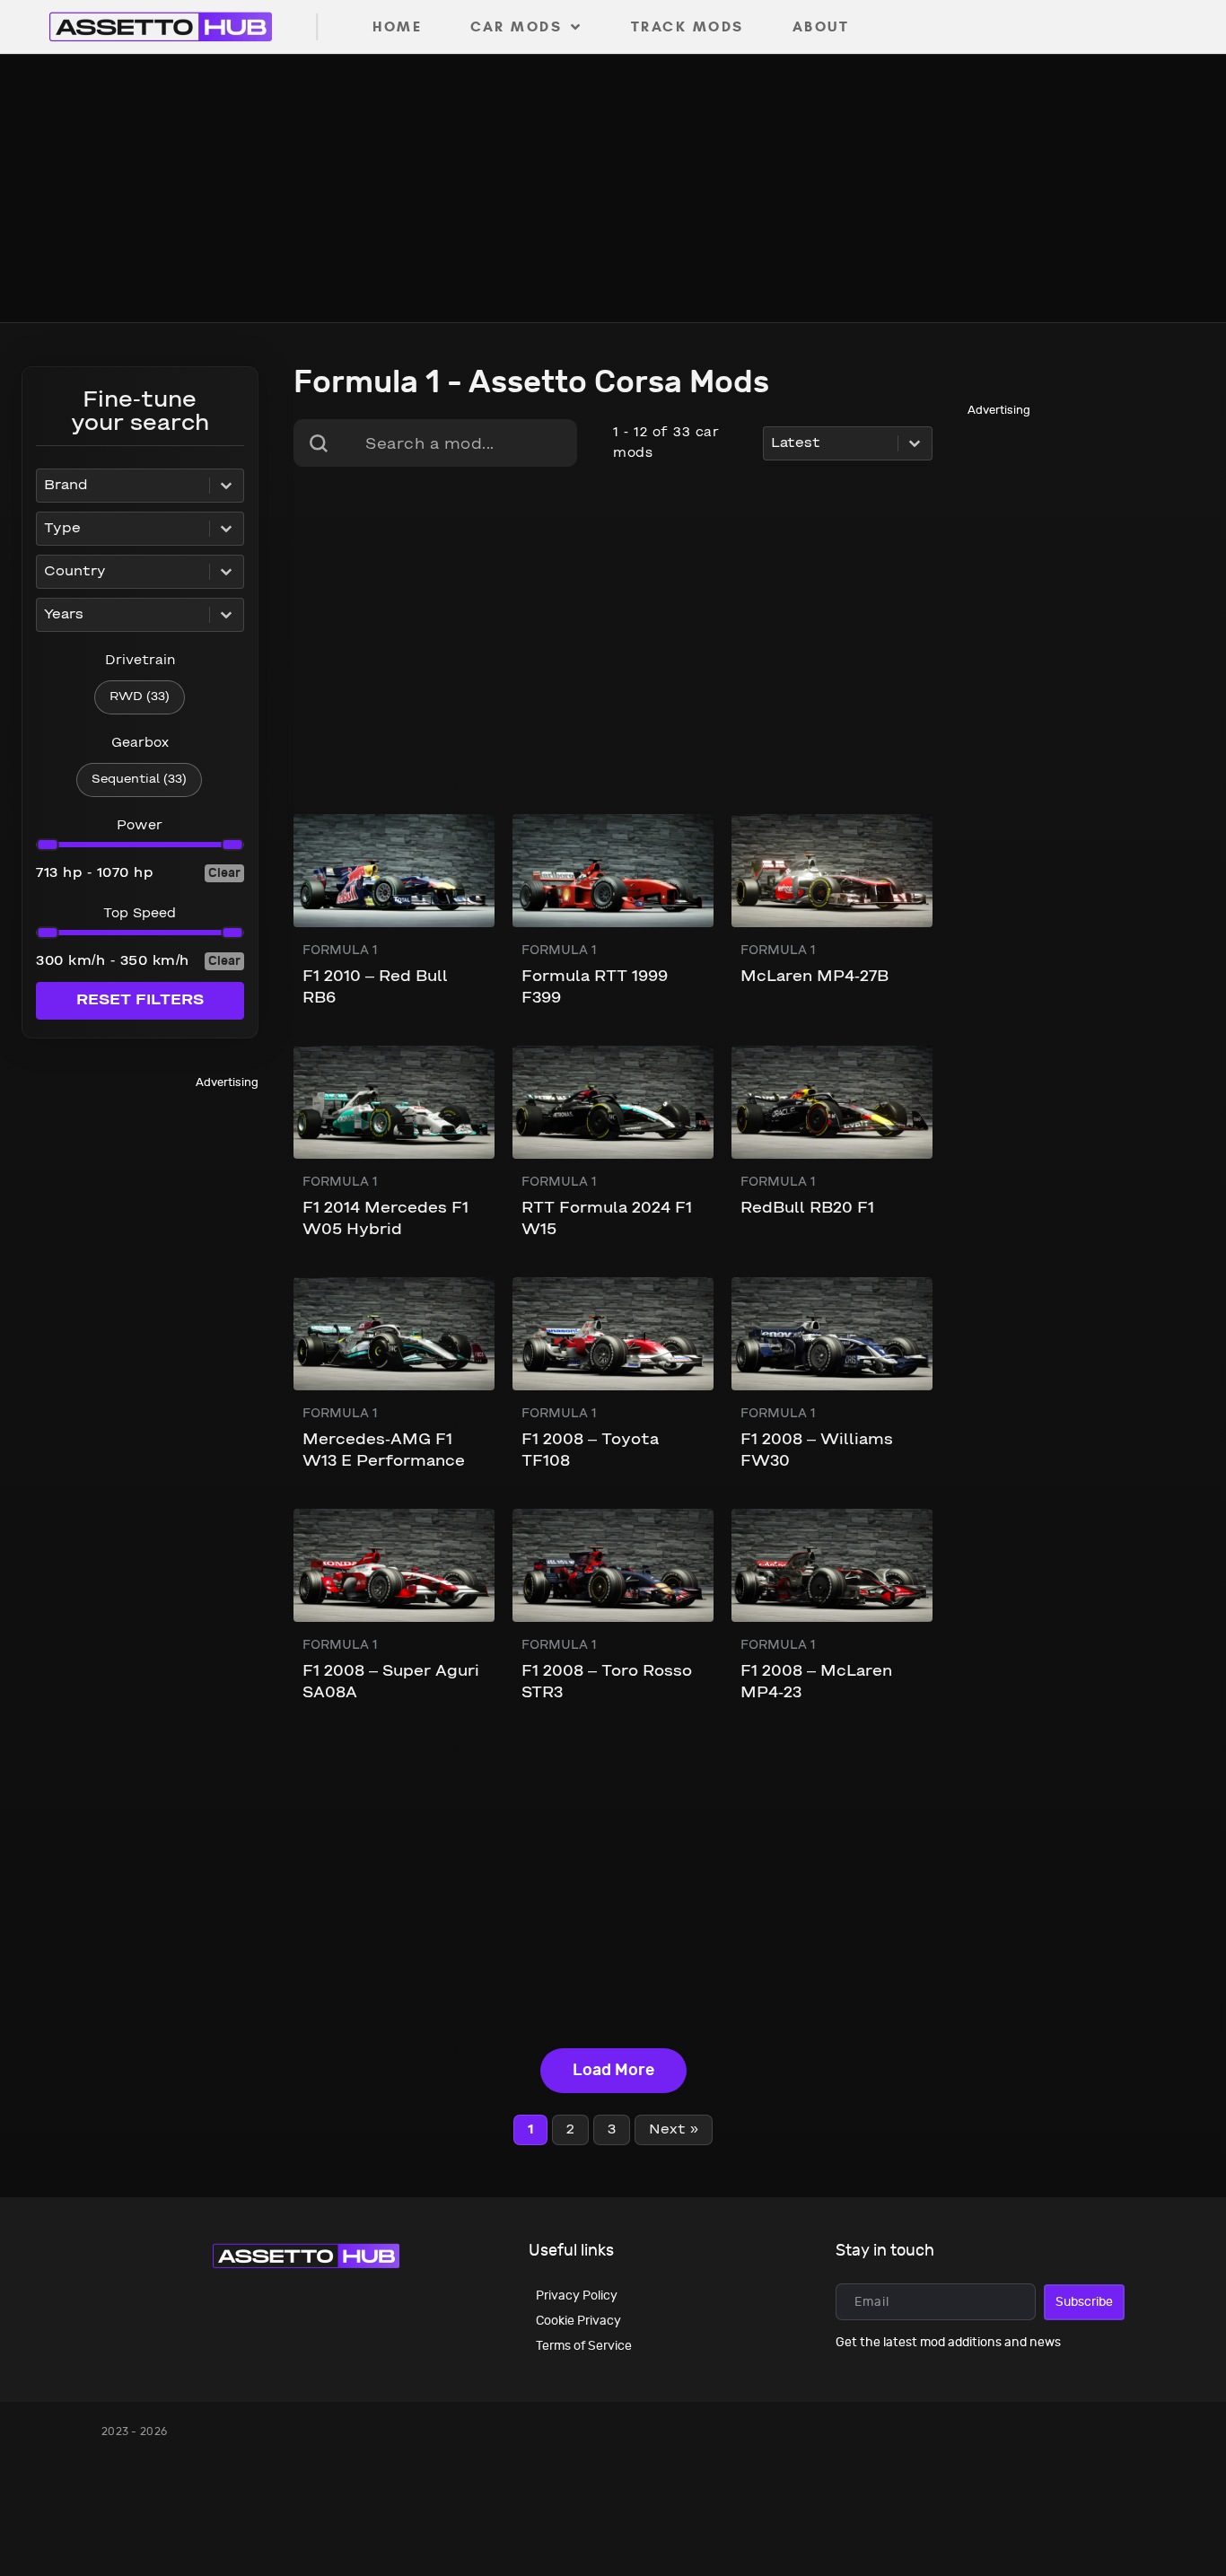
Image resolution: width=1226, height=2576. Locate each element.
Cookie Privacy (578, 2321)
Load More (613, 2070)
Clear (224, 873)
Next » (674, 2130)
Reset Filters (140, 1000)
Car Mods (516, 26)
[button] (140, 697)
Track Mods (687, 26)
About (821, 26)
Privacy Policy (577, 2296)
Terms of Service (584, 2346)
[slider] (47, 845)
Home (397, 26)
